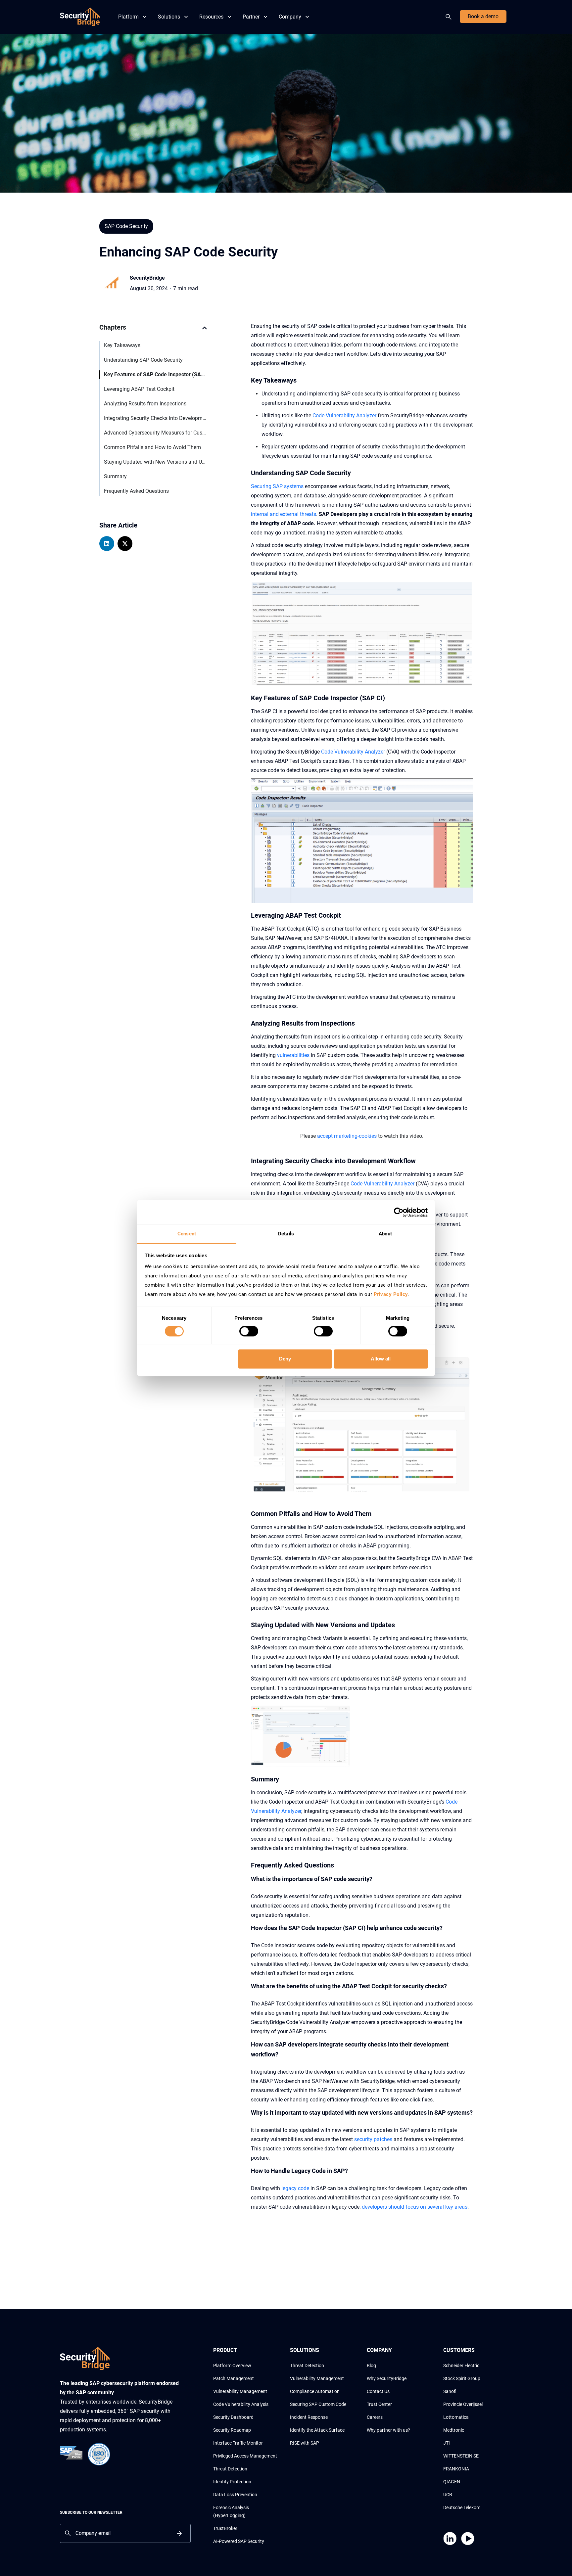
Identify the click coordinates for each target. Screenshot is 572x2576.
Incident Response (309, 2417)
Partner (251, 17)
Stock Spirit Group (462, 2378)
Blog (371, 2366)
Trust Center (379, 2404)
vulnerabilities (293, 1055)
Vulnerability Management (240, 2391)
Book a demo (483, 16)
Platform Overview (232, 2366)
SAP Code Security (126, 226)
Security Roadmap (232, 2430)
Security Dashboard (233, 2417)
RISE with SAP (305, 2443)
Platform (128, 17)
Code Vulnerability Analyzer (344, 415)
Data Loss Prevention (235, 2495)
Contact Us (378, 2391)
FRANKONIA (456, 2469)
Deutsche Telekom (462, 2507)
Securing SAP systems (277, 486)
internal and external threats (284, 514)
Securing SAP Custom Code (318, 2404)
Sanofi (450, 2391)
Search (450, 17)
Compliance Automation (315, 2391)
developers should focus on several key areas (415, 2207)
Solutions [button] (169, 17)
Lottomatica (456, 2417)
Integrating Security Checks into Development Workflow (155, 418)
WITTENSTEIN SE (461, 2456)
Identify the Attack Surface (317, 2430)
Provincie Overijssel (463, 2404)
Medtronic (454, 2430)
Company (290, 17)
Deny (285, 1359)
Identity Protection (232, 2482)
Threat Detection (230, 2469)
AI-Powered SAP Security (239, 2541)
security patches (373, 2139)
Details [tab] (286, 1234)
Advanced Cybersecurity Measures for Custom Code (155, 433)
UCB (448, 2495)
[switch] (249, 1331)
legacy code (295, 2188)
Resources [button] (211, 17)
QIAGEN (452, 2482)
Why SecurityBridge (387, 2378)
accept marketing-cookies (347, 1136)
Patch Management (234, 2378)
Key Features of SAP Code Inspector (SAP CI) (155, 374)
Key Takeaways (122, 345)
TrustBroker (225, 2528)
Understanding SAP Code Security (143, 360)
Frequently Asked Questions (136, 491)
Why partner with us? (388, 2430)
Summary (115, 476)
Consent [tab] (187, 1234)
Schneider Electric (461, 2366)
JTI (447, 2443)
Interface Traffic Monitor (238, 2443)
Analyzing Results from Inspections (145, 404)
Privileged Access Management (245, 2456)
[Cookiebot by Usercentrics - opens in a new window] (399, 1212)
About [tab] (385, 1234)
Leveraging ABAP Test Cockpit (139, 389)
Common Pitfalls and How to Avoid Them (152, 447)
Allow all (381, 1359)
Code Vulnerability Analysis (241, 2404)
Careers (375, 2417)
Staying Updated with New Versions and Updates (155, 462)
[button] (205, 331)
